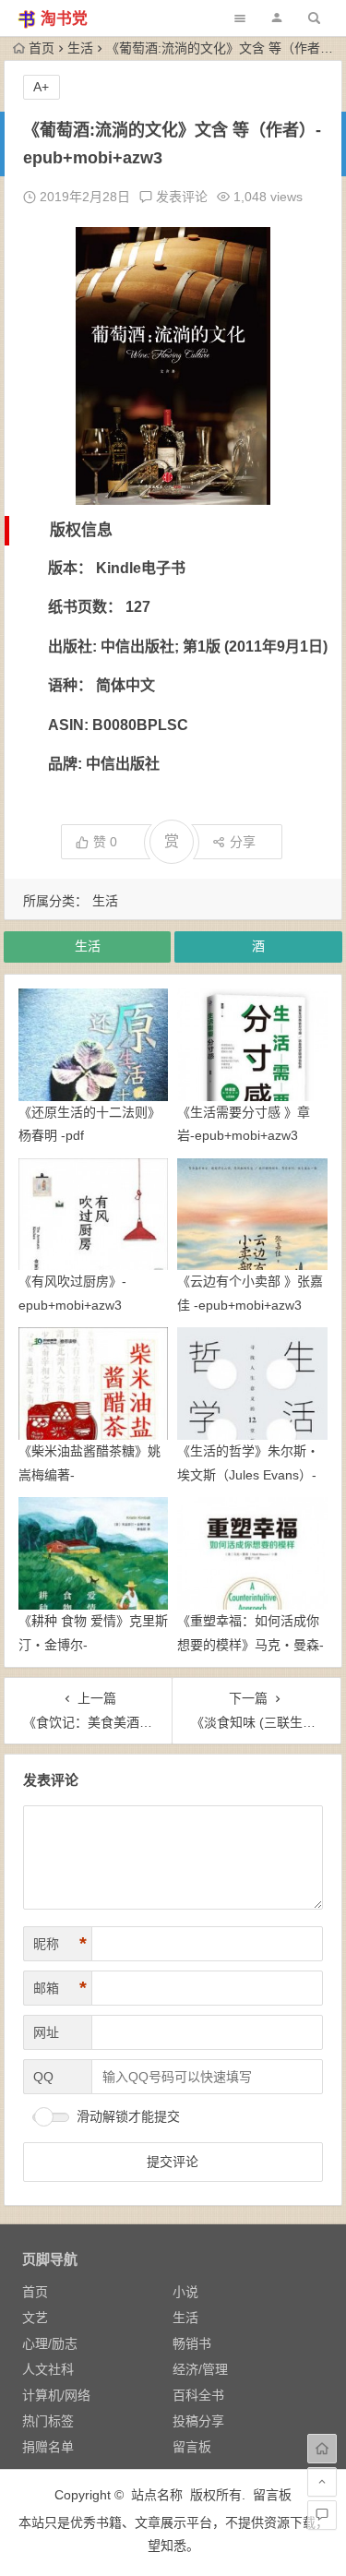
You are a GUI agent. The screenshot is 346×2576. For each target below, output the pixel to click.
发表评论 (180, 197)
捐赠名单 (48, 2447)
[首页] (322, 2449)
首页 (42, 48)
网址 (46, 2032)
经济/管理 (200, 2369)
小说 (185, 2292)
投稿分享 (198, 2421)
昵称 (60, 1944)
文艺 (35, 2318)
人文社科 (48, 2369)
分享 (243, 842)
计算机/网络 (56, 2395)
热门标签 (48, 2421)
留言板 (192, 2447)
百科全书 (198, 2395)
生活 (80, 48)
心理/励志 (50, 2343)
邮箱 (60, 1988)
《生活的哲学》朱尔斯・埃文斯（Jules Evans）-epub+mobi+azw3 (248, 1474)
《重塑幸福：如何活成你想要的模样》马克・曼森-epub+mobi (251, 1644)
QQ (43, 2077)
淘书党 (64, 19)
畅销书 (192, 2343)
